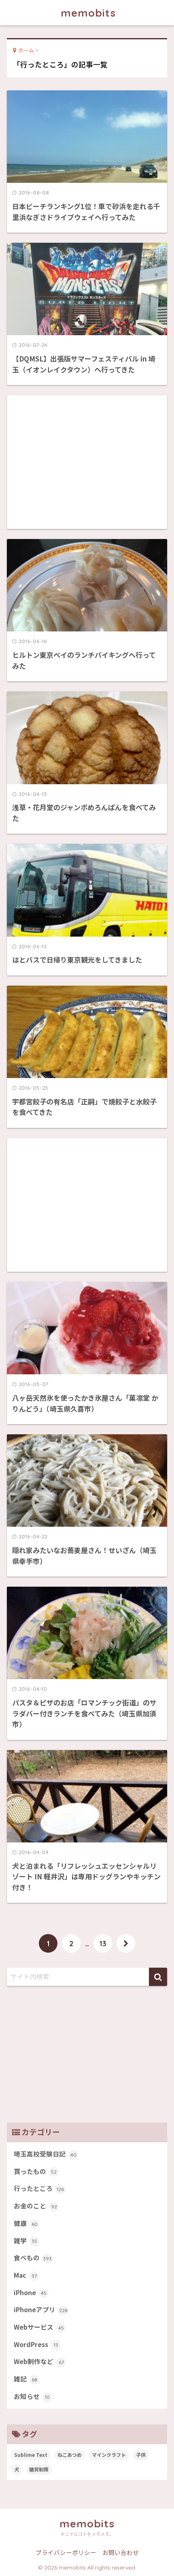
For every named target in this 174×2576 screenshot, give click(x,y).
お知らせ (32, 2396)
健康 (26, 2223)
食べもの (33, 2258)
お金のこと (35, 2206)
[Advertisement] (87, 462)
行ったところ (39, 2188)
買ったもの (35, 2171)
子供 (141, 2455)
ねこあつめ (70, 2455)
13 (103, 1943)
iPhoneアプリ (41, 2310)
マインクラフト (109, 2455)
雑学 (25, 2241)
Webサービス (39, 2327)
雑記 (25, 2379)
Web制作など (39, 2361)
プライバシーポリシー (66, 2552)
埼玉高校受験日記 (45, 2154)
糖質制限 (39, 2469)
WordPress (36, 2344)
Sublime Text (31, 2455)
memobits (88, 13)
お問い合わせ (121, 2552)
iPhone (30, 2293)
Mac (25, 2275)
